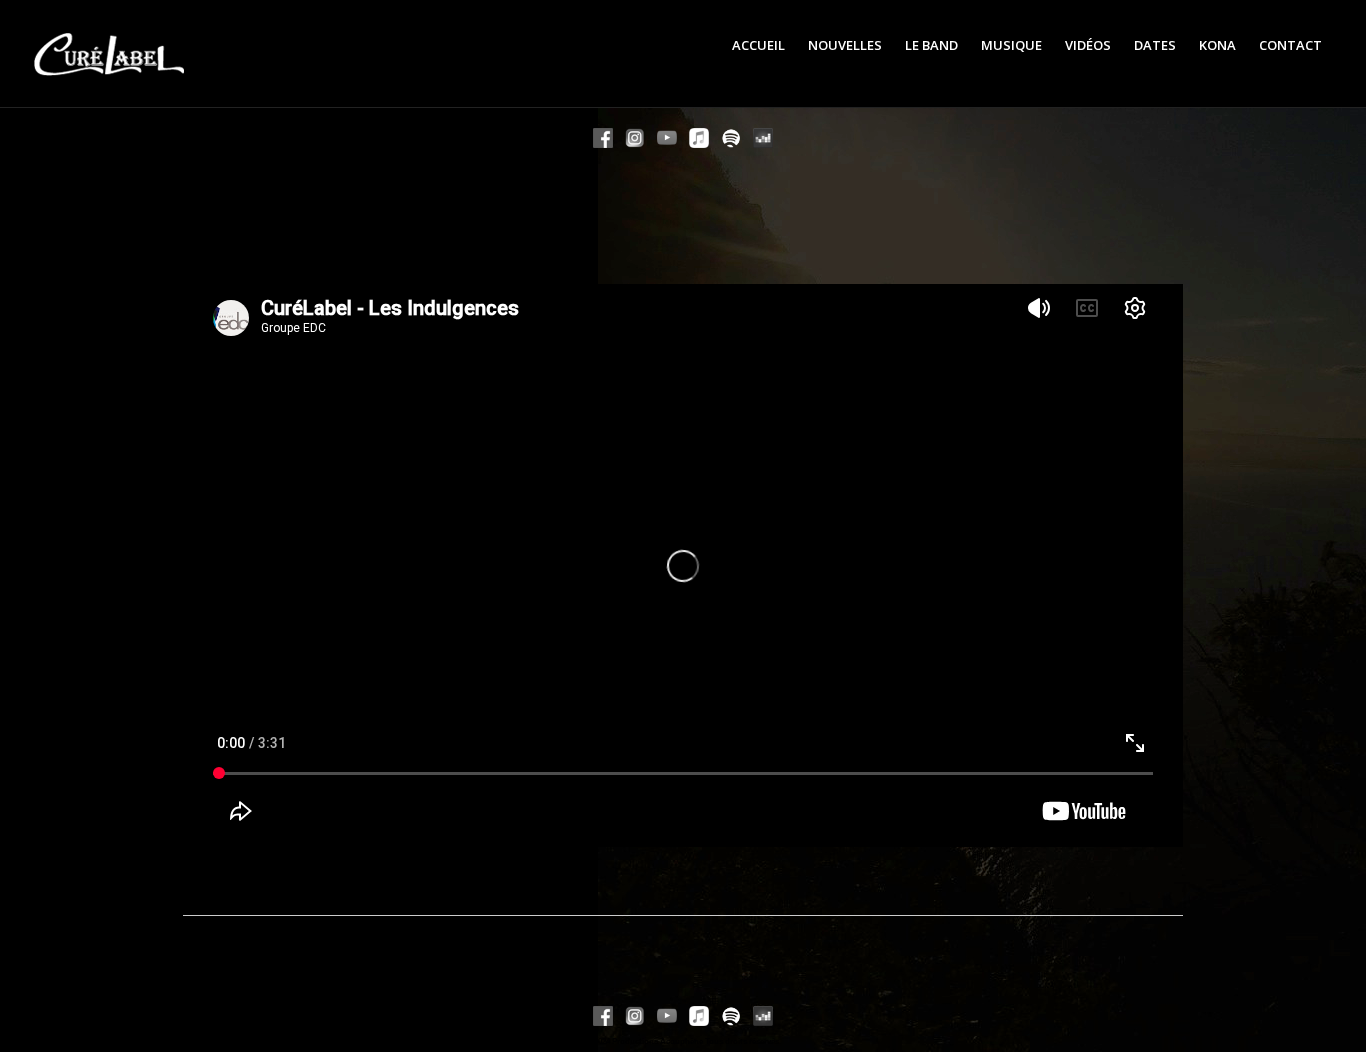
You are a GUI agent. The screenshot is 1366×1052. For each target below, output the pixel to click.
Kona (1217, 45)
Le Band (931, 45)
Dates (1155, 45)
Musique (1011, 45)
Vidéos (1088, 45)
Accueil (758, 45)
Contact (1290, 45)
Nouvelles (845, 45)
